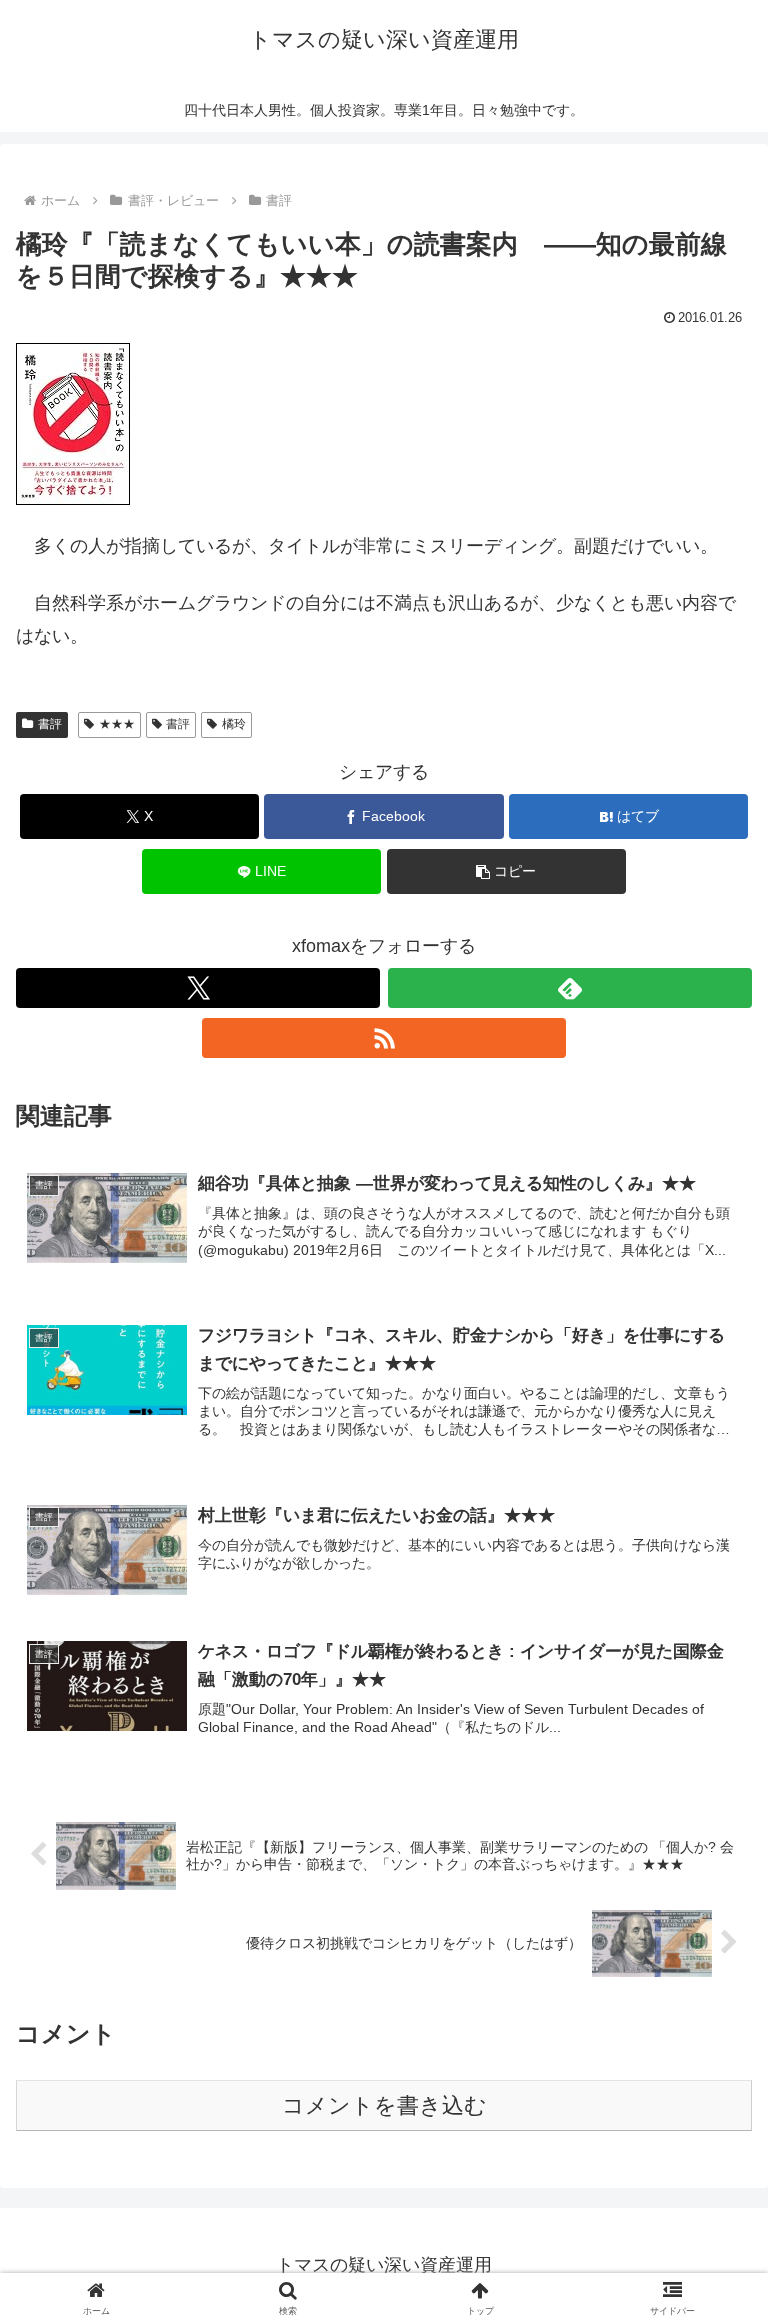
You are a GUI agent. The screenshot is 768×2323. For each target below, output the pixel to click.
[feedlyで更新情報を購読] (570, 988)
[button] (506, 871)
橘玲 (234, 724)
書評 (50, 724)
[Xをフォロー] (198, 988)
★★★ (117, 724)
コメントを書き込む (384, 2105)
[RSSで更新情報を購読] (384, 1038)
